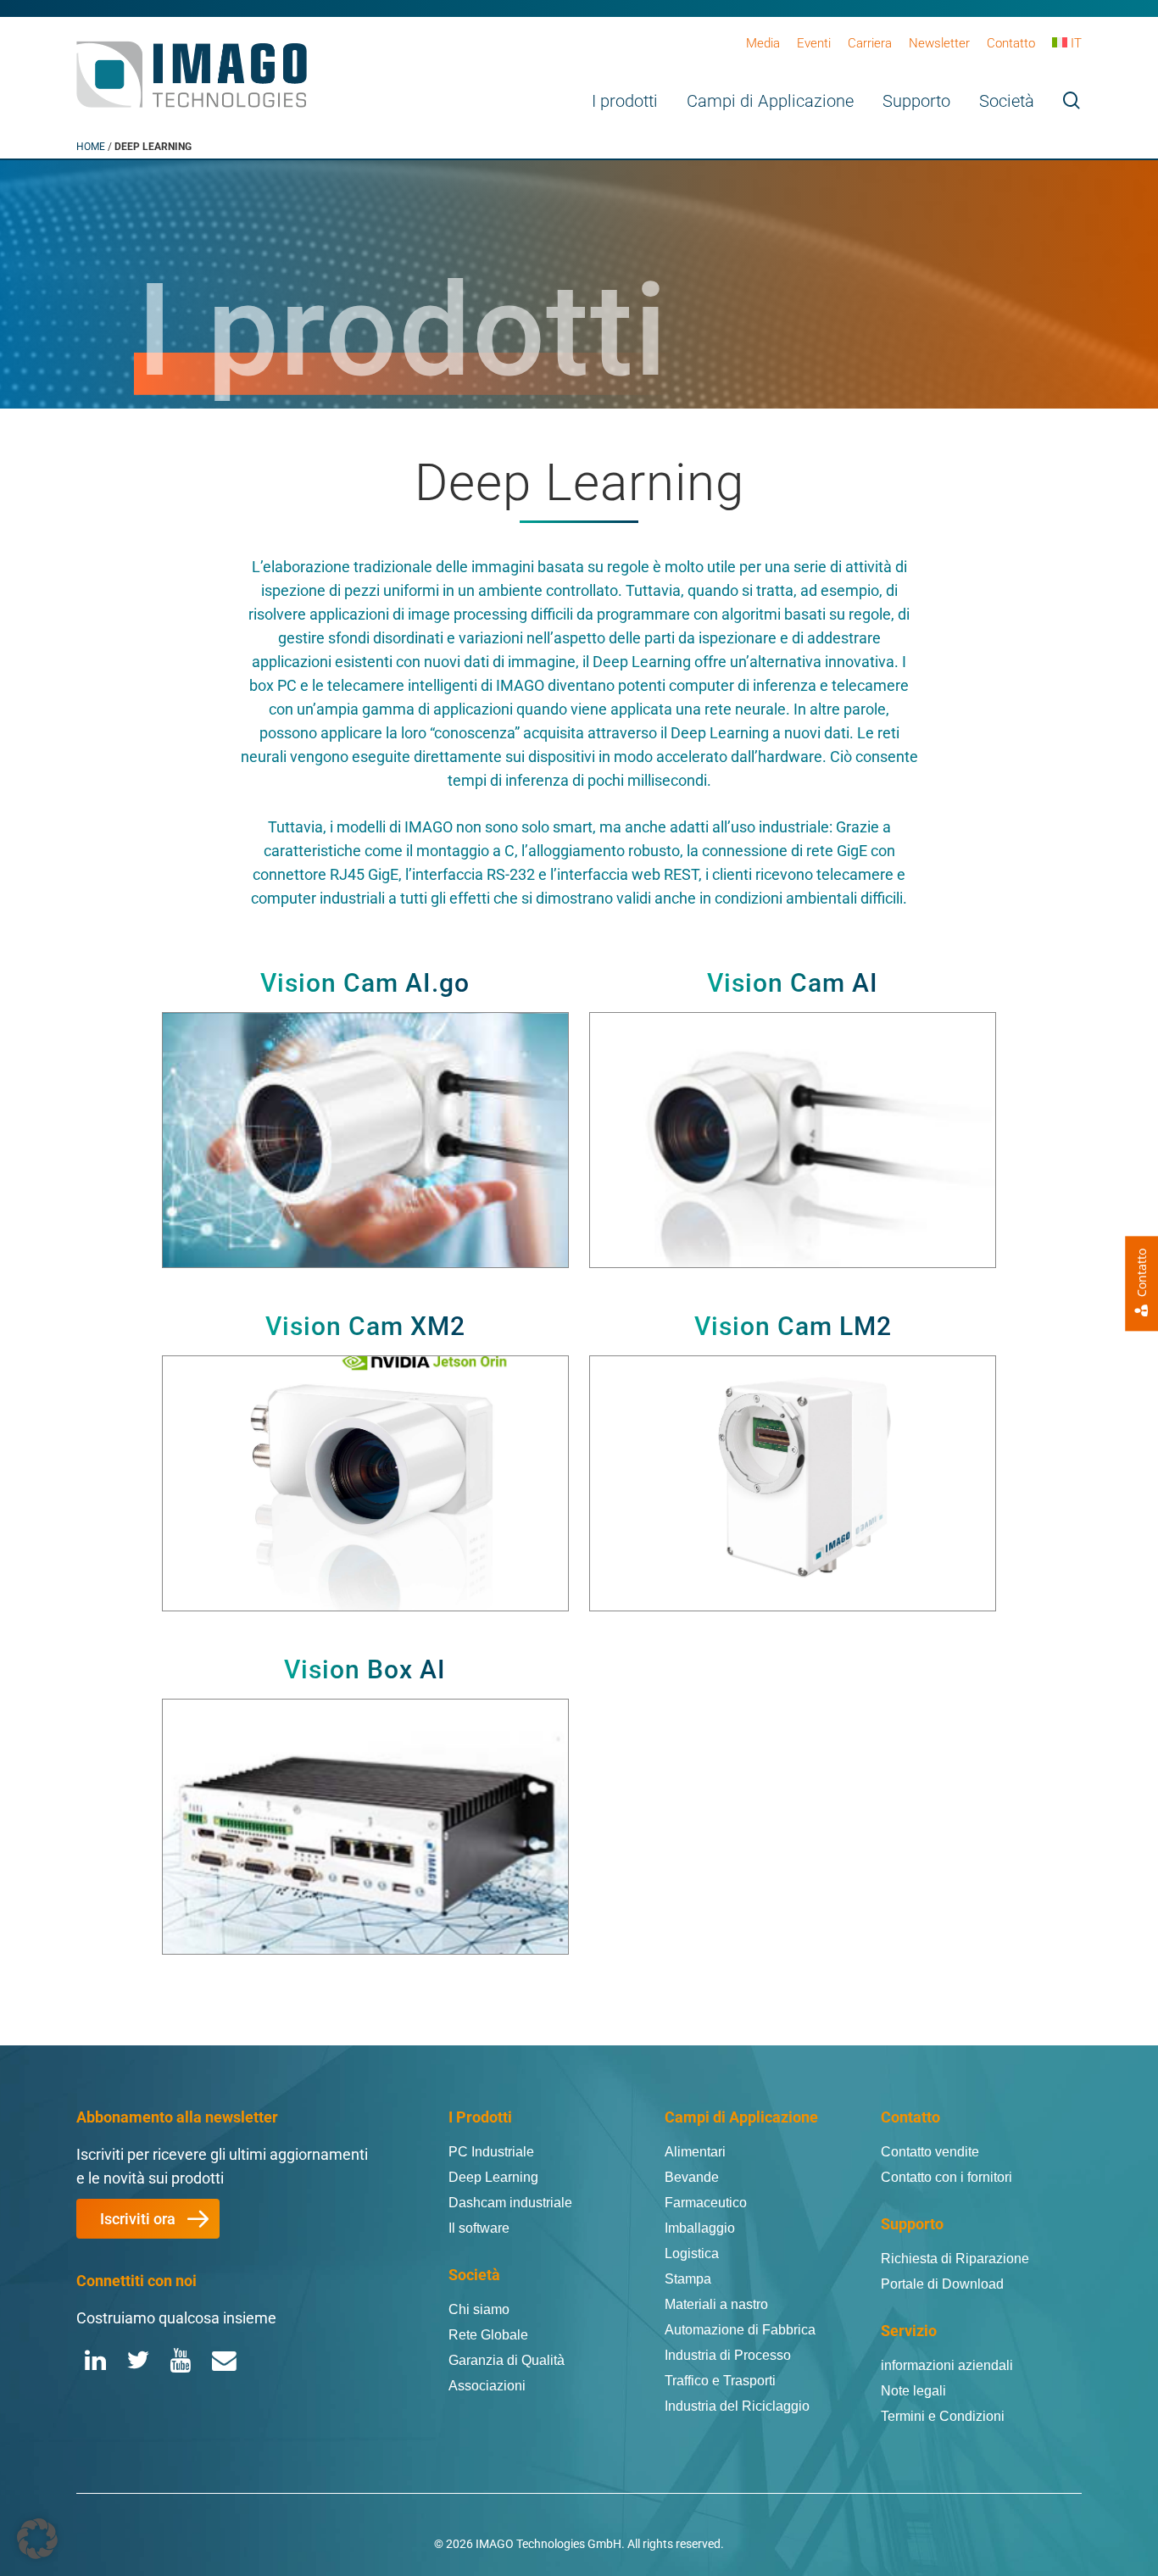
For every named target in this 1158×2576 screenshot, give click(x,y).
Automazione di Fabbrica (740, 2330)
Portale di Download (942, 2284)
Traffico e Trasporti (720, 2381)
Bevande (692, 2177)
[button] (148, 2219)
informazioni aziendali (947, 2365)
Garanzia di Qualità (507, 2360)
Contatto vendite (930, 2152)
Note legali (913, 2391)
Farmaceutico (706, 2203)
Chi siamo (479, 2309)
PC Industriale (491, 2152)
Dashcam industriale (510, 2203)
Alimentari (695, 2152)
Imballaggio (700, 2228)
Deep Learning (493, 2177)
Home (91, 147)
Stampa (688, 2279)
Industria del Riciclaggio (737, 2406)
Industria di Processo (728, 2355)
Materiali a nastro (716, 2304)
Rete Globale (488, 2335)
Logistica (692, 2253)
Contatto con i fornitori (946, 2177)
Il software (479, 2228)
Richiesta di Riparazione (955, 2259)
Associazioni (487, 2386)
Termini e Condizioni (943, 2416)
